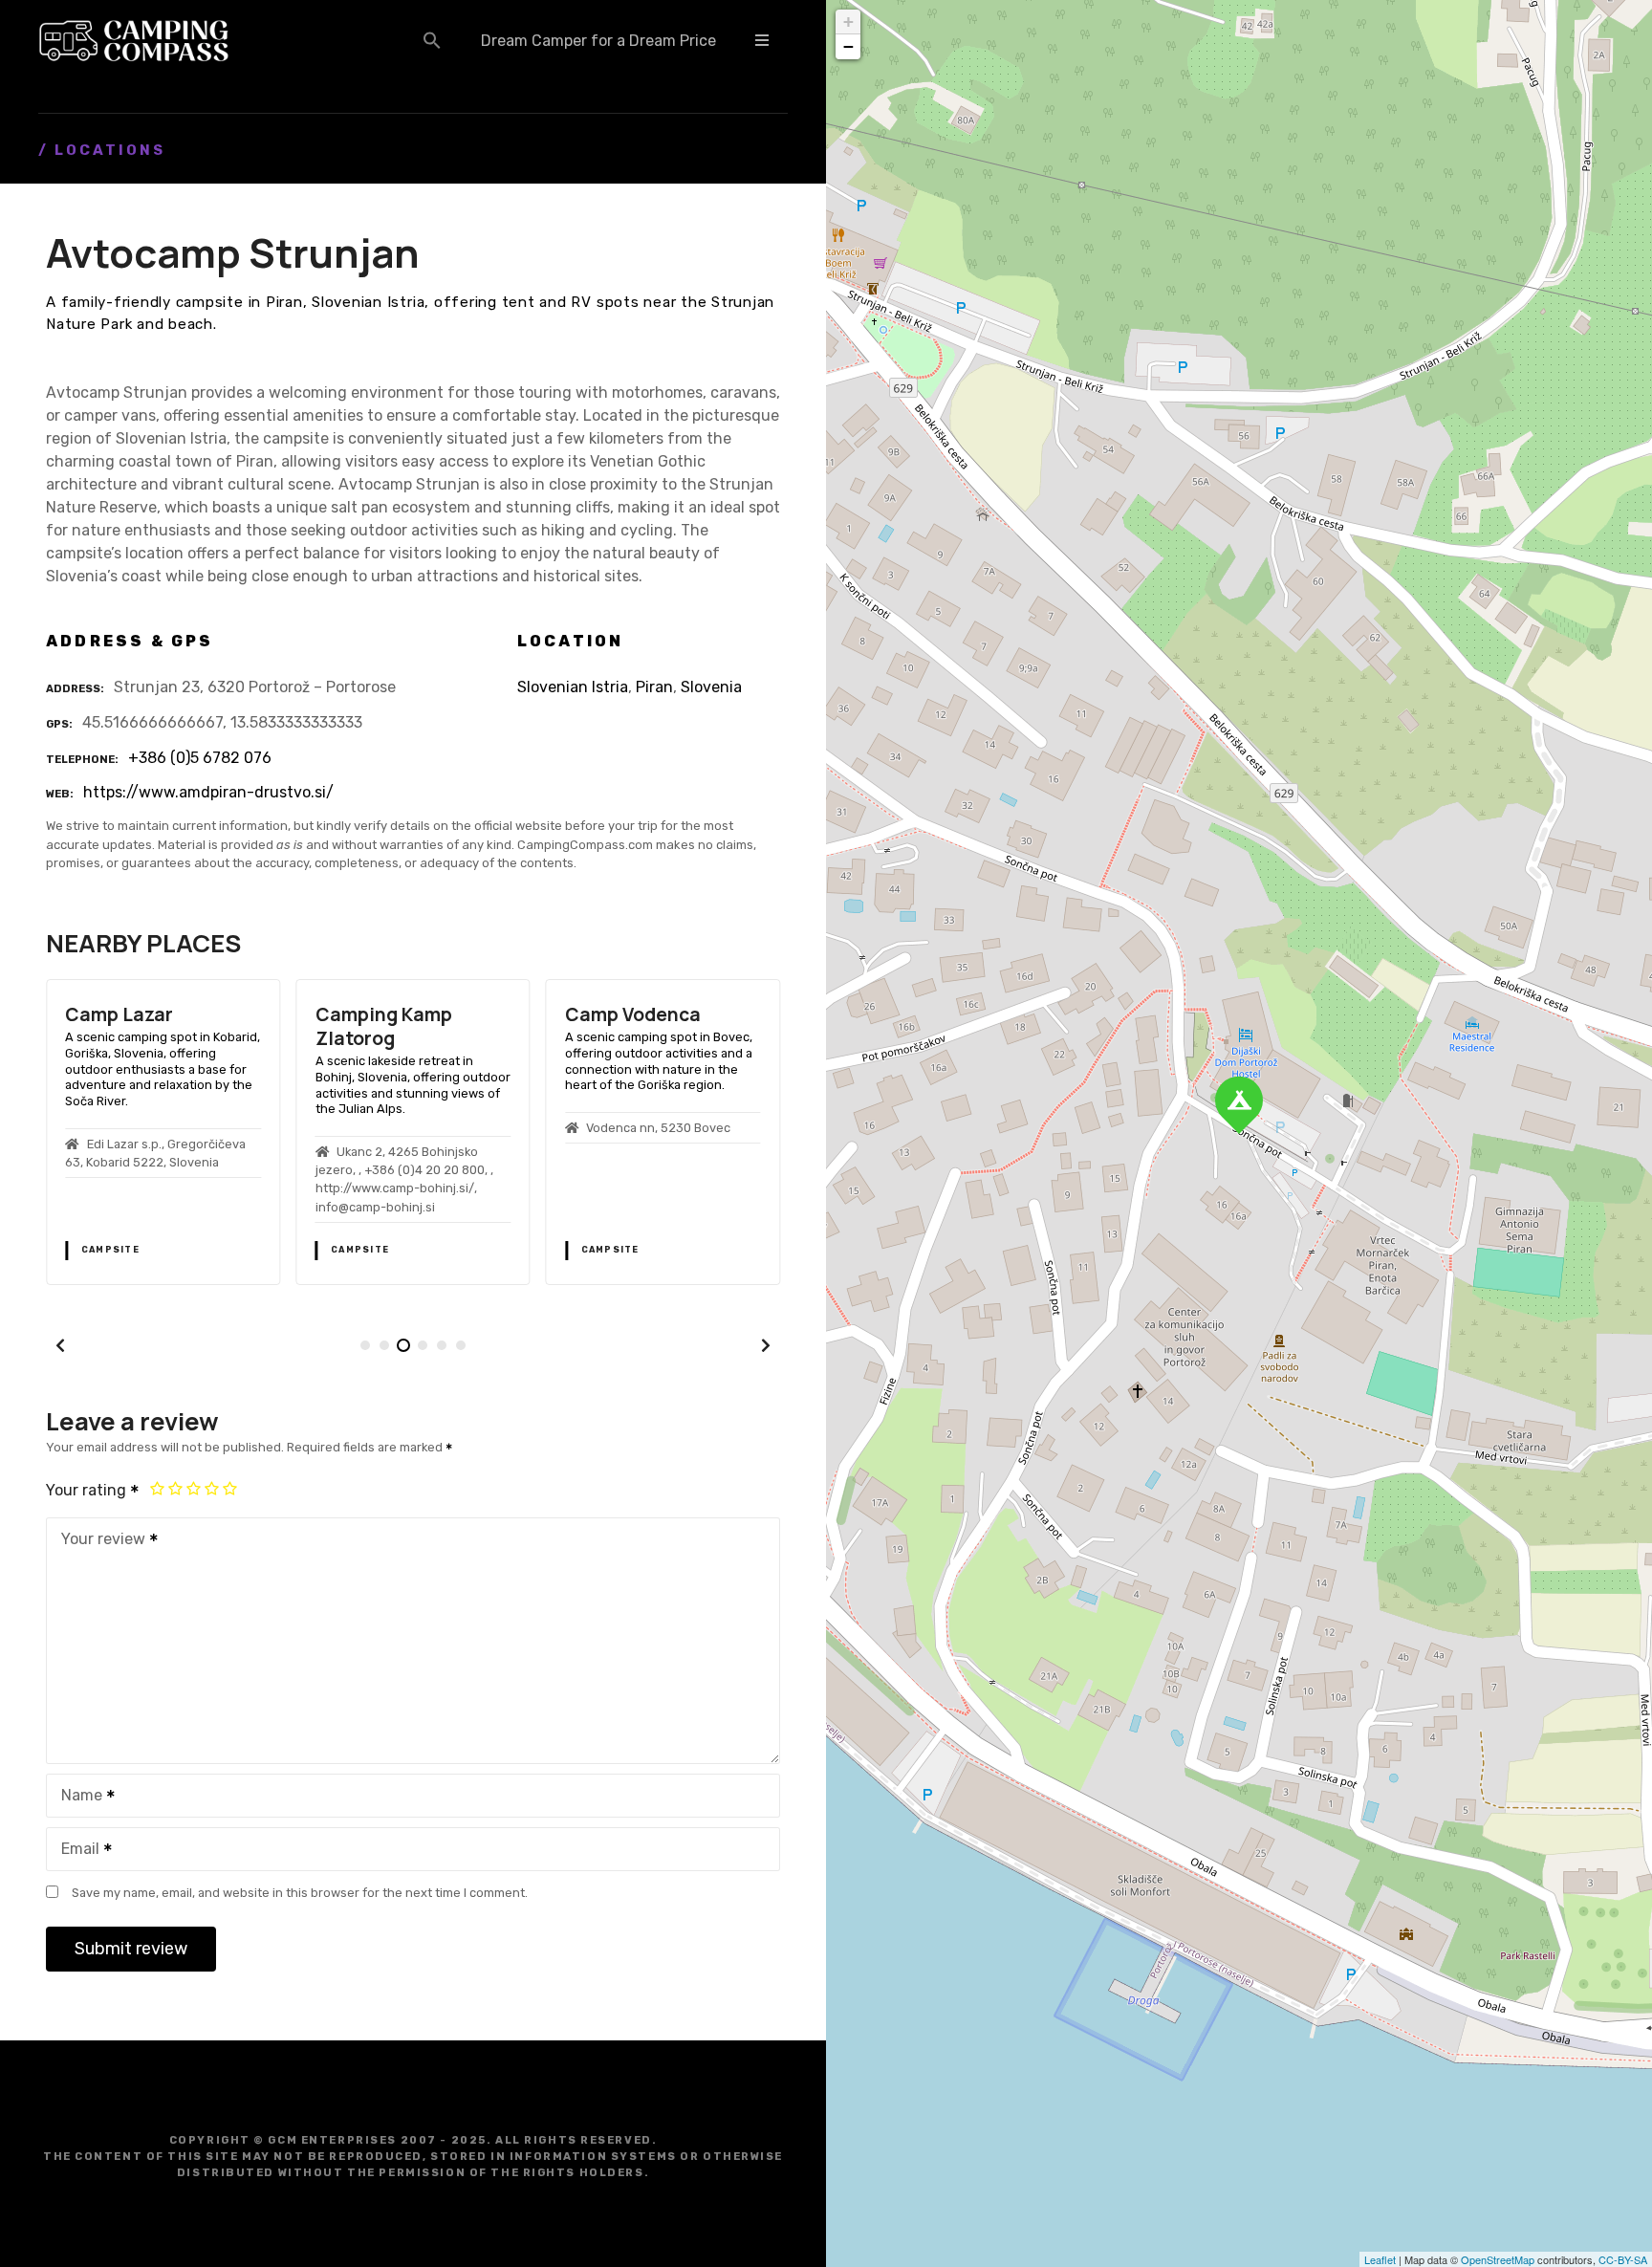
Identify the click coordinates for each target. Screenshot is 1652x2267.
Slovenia (711, 687)
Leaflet (1380, 2259)
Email (75, 1851)
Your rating (88, 1490)
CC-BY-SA (1623, 2259)
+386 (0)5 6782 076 (200, 758)
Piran (654, 687)
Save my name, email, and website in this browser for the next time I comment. (300, 1893)
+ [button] (848, 22)
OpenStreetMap (1498, 2259)
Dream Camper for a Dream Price (598, 41)
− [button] (848, 46)
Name (76, 1797)
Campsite (110, 1250)
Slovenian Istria (573, 687)
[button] (432, 40)
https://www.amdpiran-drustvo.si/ (208, 792)
